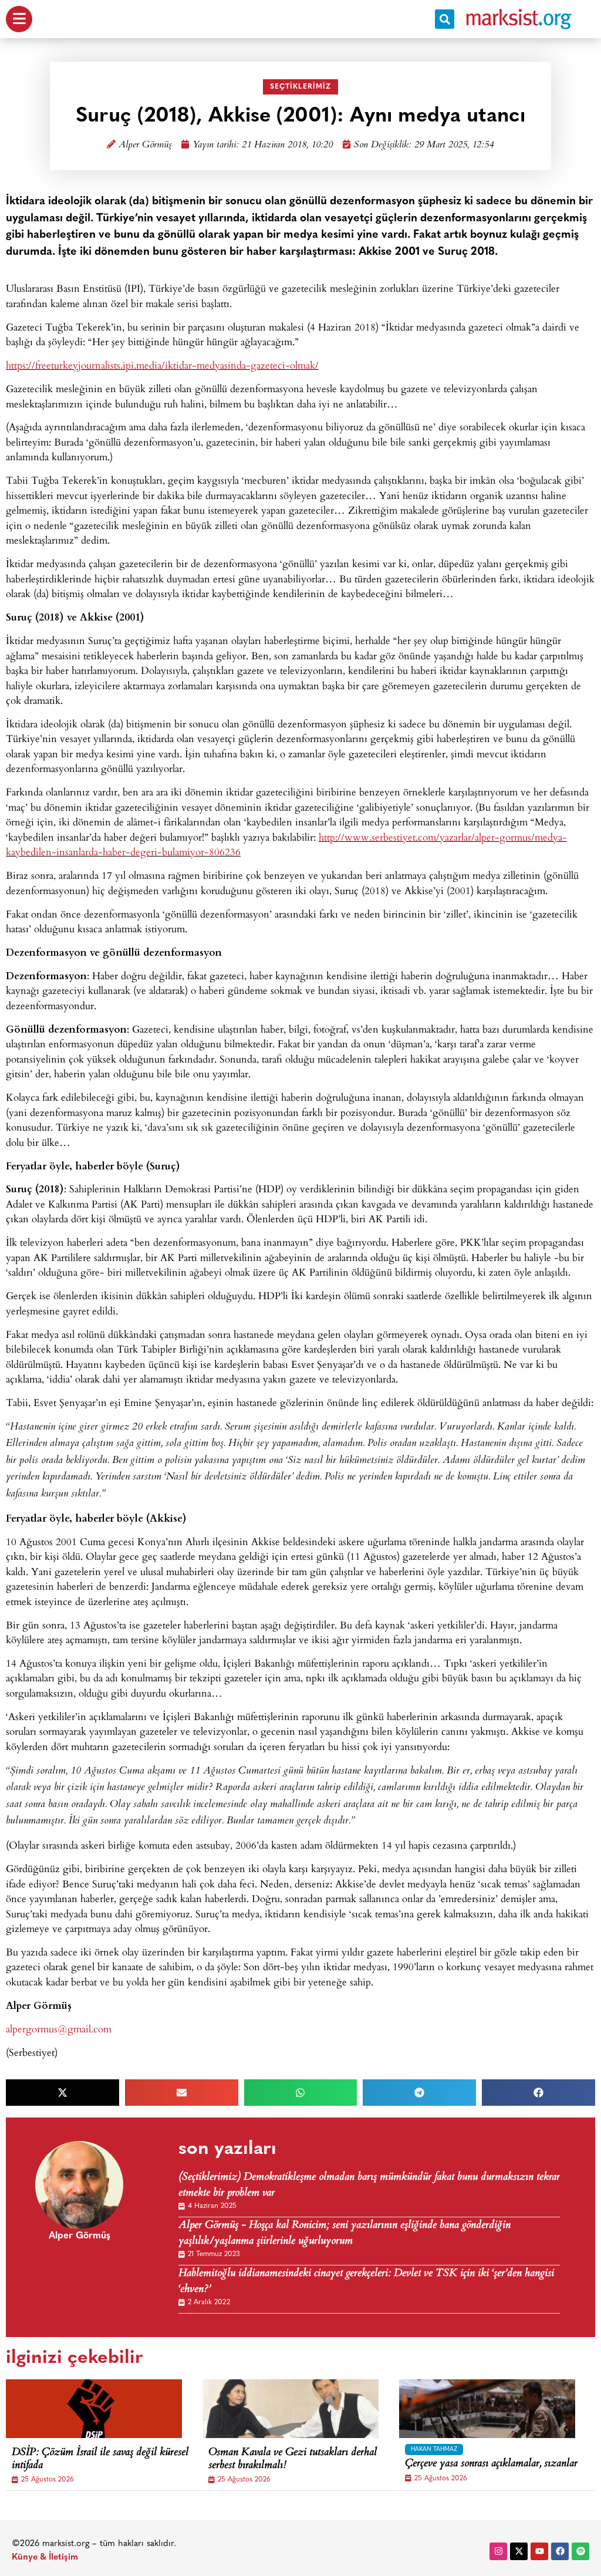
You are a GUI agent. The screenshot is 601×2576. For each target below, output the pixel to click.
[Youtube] (539, 2551)
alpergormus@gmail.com (59, 2029)
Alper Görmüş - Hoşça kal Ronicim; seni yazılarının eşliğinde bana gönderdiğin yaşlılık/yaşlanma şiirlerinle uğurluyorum (345, 2234)
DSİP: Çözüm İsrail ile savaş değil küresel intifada (100, 2459)
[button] (445, 19)
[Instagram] (498, 2551)
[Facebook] (560, 2551)
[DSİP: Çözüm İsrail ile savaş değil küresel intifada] (94, 2409)
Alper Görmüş (145, 145)
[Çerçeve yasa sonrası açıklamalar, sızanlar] (487, 2409)
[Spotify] (580, 2551)
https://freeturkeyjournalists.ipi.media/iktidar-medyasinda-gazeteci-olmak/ (162, 365)
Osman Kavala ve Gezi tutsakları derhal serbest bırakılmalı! (293, 2459)
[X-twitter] (519, 2551)
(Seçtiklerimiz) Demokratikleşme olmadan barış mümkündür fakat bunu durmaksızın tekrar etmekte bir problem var (369, 2186)
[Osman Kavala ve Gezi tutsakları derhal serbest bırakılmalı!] (291, 2409)
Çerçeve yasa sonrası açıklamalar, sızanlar (491, 2464)
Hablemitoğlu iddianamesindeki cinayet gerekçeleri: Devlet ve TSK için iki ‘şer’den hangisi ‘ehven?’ (366, 2282)
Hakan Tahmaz (434, 2449)
